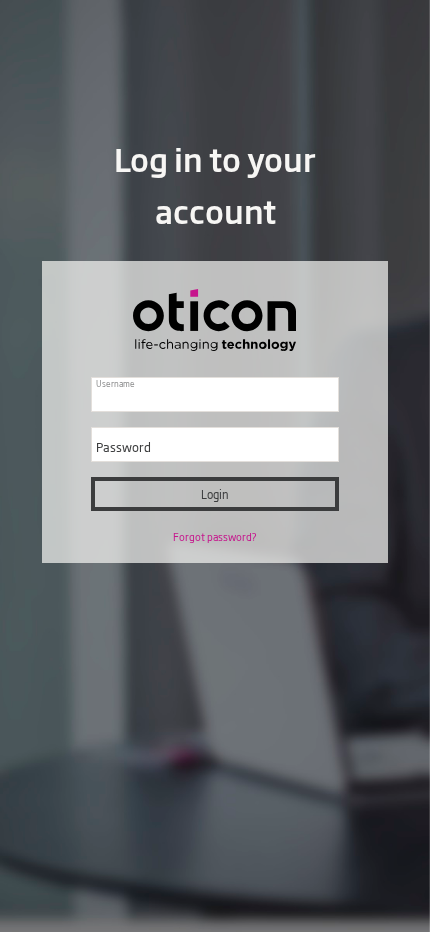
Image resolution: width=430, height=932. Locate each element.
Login (215, 494)
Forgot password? (215, 537)
